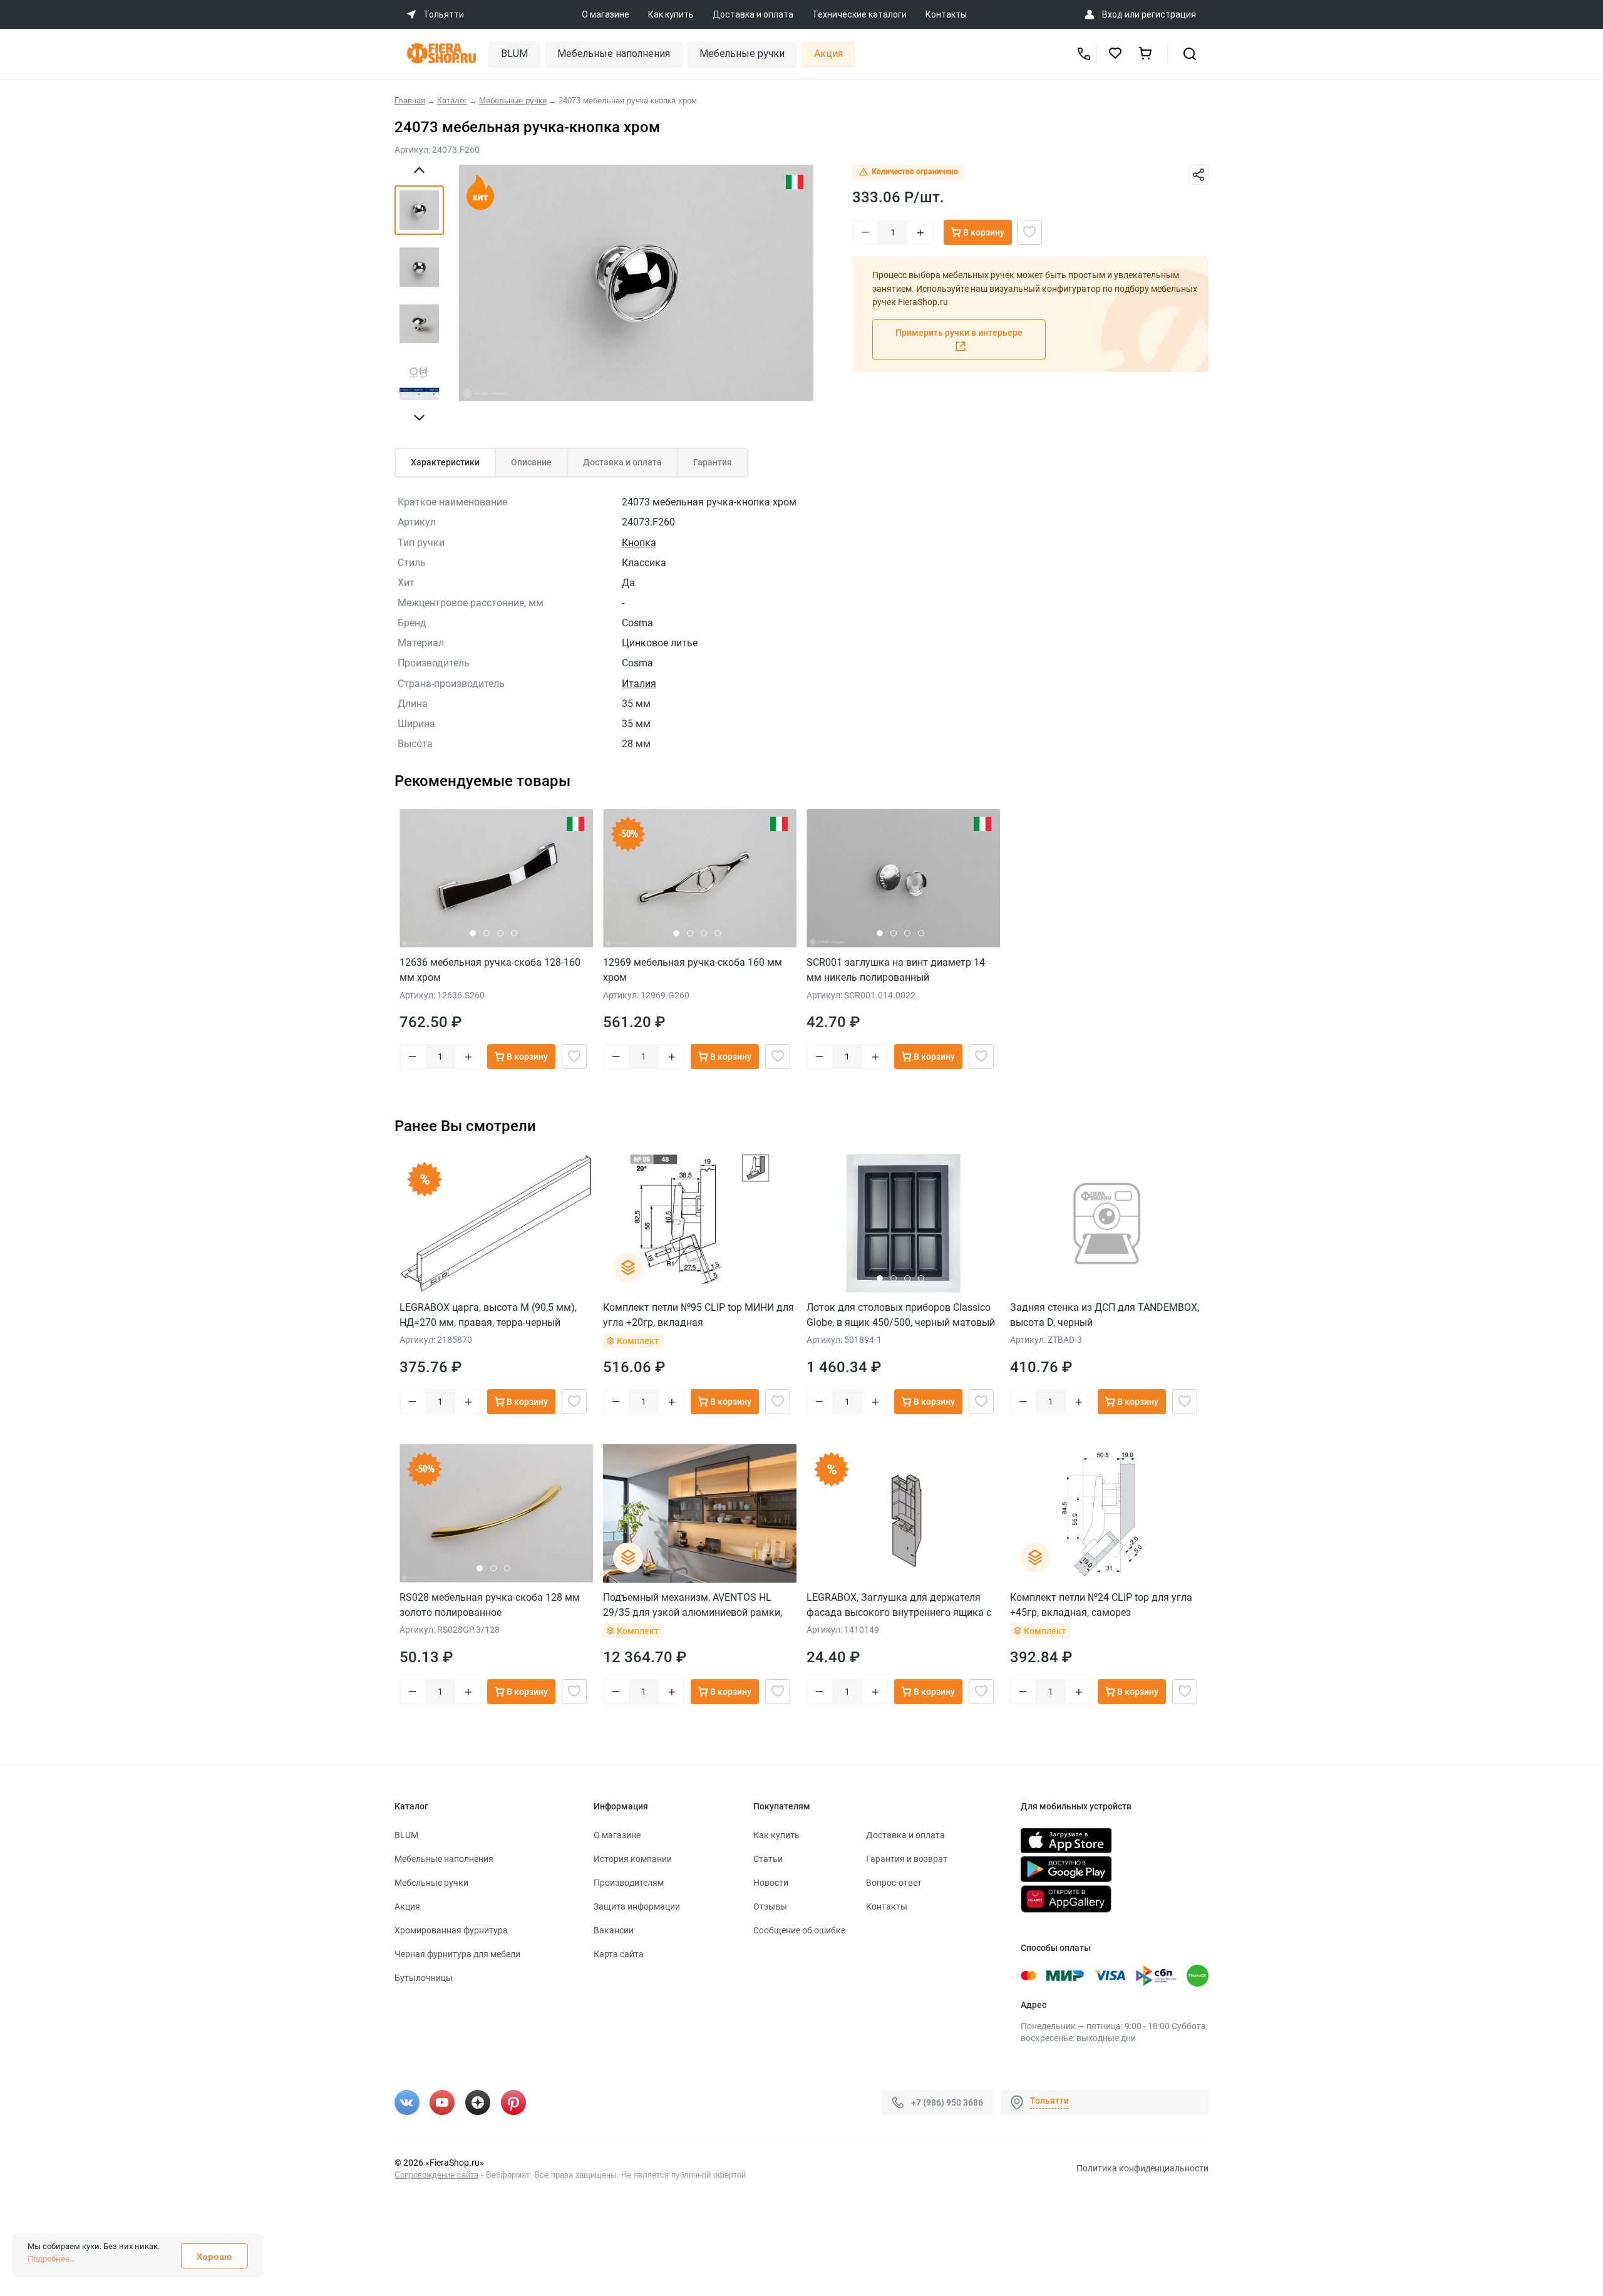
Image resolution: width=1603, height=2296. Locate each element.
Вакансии (614, 1930)
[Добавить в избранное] (1029, 232)
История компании (633, 1859)
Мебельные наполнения (614, 54)
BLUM (514, 54)
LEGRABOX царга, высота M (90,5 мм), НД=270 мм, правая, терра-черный (488, 1315)
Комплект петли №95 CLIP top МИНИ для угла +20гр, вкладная (698, 1315)
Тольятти (1049, 2101)
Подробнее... (51, 2259)
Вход (1112, 14)
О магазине (606, 14)
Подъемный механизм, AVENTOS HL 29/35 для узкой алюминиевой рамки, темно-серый (693, 1605)
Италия (639, 684)
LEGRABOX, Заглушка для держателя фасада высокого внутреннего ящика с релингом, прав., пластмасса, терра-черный (899, 1605)
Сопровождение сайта (436, 2175)
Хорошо (214, 2257)
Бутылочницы (424, 1978)
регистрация (1169, 14)
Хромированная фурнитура (451, 1930)
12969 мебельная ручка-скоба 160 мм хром (693, 970)
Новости (771, 1883)
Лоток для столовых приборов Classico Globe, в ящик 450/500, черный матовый (901, 1315)
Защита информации (637, 1906)
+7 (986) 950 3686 (947, 2102)
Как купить (671, 14)
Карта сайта (619, 1954)
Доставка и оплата (753, 14)
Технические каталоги (859, 14)
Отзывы (770, 1906)
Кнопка (639, 543)
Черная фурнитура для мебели (457, 1954)
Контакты (946, 14)
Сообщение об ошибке (799, 1930)
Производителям (629, 1883)
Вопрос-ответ (894, 1883)
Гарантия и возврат (907, 1859)
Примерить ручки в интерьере (959, 333)
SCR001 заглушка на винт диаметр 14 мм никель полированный (896, 970)
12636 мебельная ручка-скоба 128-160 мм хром (490, 970)
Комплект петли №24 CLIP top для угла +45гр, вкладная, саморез (1101, 1605)
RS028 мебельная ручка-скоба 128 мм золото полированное (490, 1605)
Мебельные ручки (742, 54)
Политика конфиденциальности (1142, 2168)
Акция (828, 54)
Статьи (768, 1859)
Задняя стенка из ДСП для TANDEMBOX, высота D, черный (1105, 1315)
